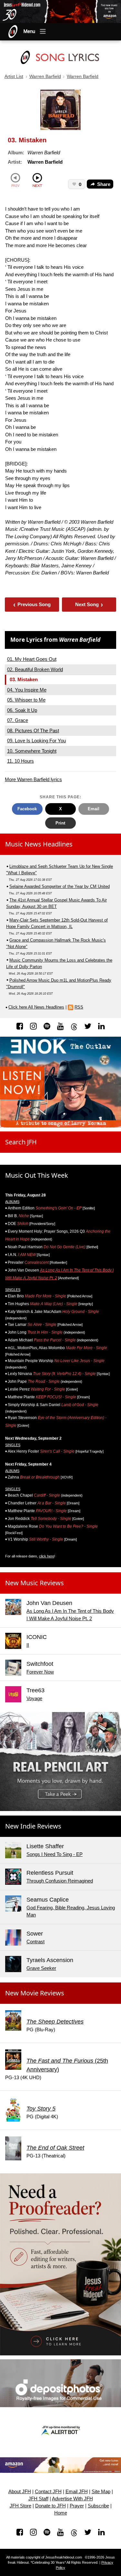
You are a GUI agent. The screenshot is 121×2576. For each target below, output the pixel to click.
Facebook (27, 809)
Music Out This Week (37, 1175)
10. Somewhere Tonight (32, 751)
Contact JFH (48, 2492)
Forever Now (40, 1672)
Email (94, 809)
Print (60, 823)
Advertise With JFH (72, 2499)
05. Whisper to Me (26, 700)
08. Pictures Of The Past (33, 731)
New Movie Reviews (35, 1993)
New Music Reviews (35, 1583)
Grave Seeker (41, 1968)
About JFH (20, 2492)
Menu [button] (29, 31)
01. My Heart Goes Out (32, 659)
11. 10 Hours (20, 761)
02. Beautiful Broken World (35, 669)
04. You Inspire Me (27, 690)
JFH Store (20, 2506)
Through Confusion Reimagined (60, 1881)
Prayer (77, 2506)
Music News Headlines (39, 844)
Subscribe (98, 2506)
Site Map (101, 2492)
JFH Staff (38, 2499)
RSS (79, 1007)
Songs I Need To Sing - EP (55, 1854)
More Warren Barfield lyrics (33, 779)
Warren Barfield (45, 76)
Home (61, 2513)
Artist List (14, 76)
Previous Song (32, 604)
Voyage (34, 1698)
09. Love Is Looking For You (36, 741)
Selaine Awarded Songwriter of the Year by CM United (60, 886)
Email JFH (77, 2492)
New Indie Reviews (33, 1826)
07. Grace (18, 720)
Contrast (35, 1942)
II (28, 1645)
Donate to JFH (50, 2506)
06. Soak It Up (22, 710)
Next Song (89, 604)
